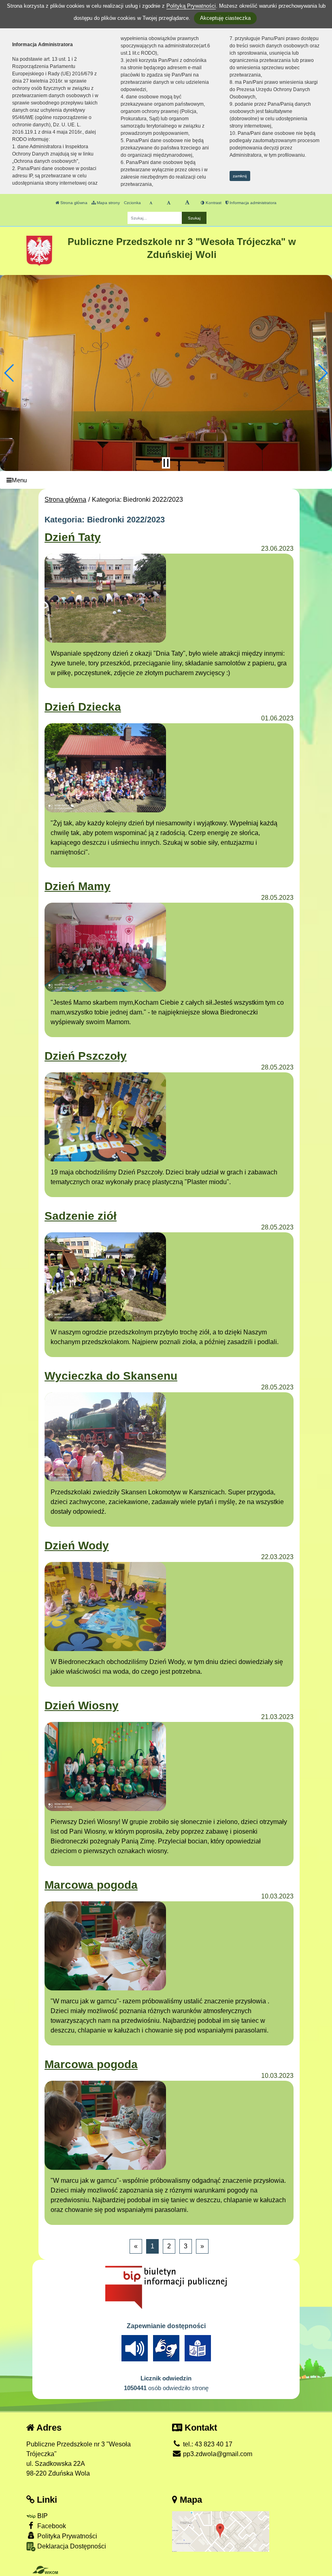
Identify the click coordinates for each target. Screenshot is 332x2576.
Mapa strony (108, 203)
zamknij (240, 176)
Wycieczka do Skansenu (111, 1376)
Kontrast (213, 203)
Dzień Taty (73, 537)
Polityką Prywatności (191, 6)
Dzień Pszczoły (86, 1056)
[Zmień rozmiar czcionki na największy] (187, 203)
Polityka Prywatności (66, 2536)
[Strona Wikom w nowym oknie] (45, 2570)
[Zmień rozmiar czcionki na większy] (169, 203)
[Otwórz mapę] (221, 2531)
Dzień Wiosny (82, 1706)
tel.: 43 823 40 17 (207, 2444)
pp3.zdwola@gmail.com (217, 2454)
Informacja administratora (252, 203)
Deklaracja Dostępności (71, 2546)
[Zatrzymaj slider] (166, 463)
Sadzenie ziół (81, 1216)
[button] (10, 373)
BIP (42, 2516)
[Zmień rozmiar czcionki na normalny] (151, 203)
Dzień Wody (77, 1546)
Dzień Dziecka (83, 707)
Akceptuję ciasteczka (225, 18)
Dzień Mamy (78, 886)
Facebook (51, 2526)
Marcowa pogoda (91, 1885)
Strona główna (73, 203)
